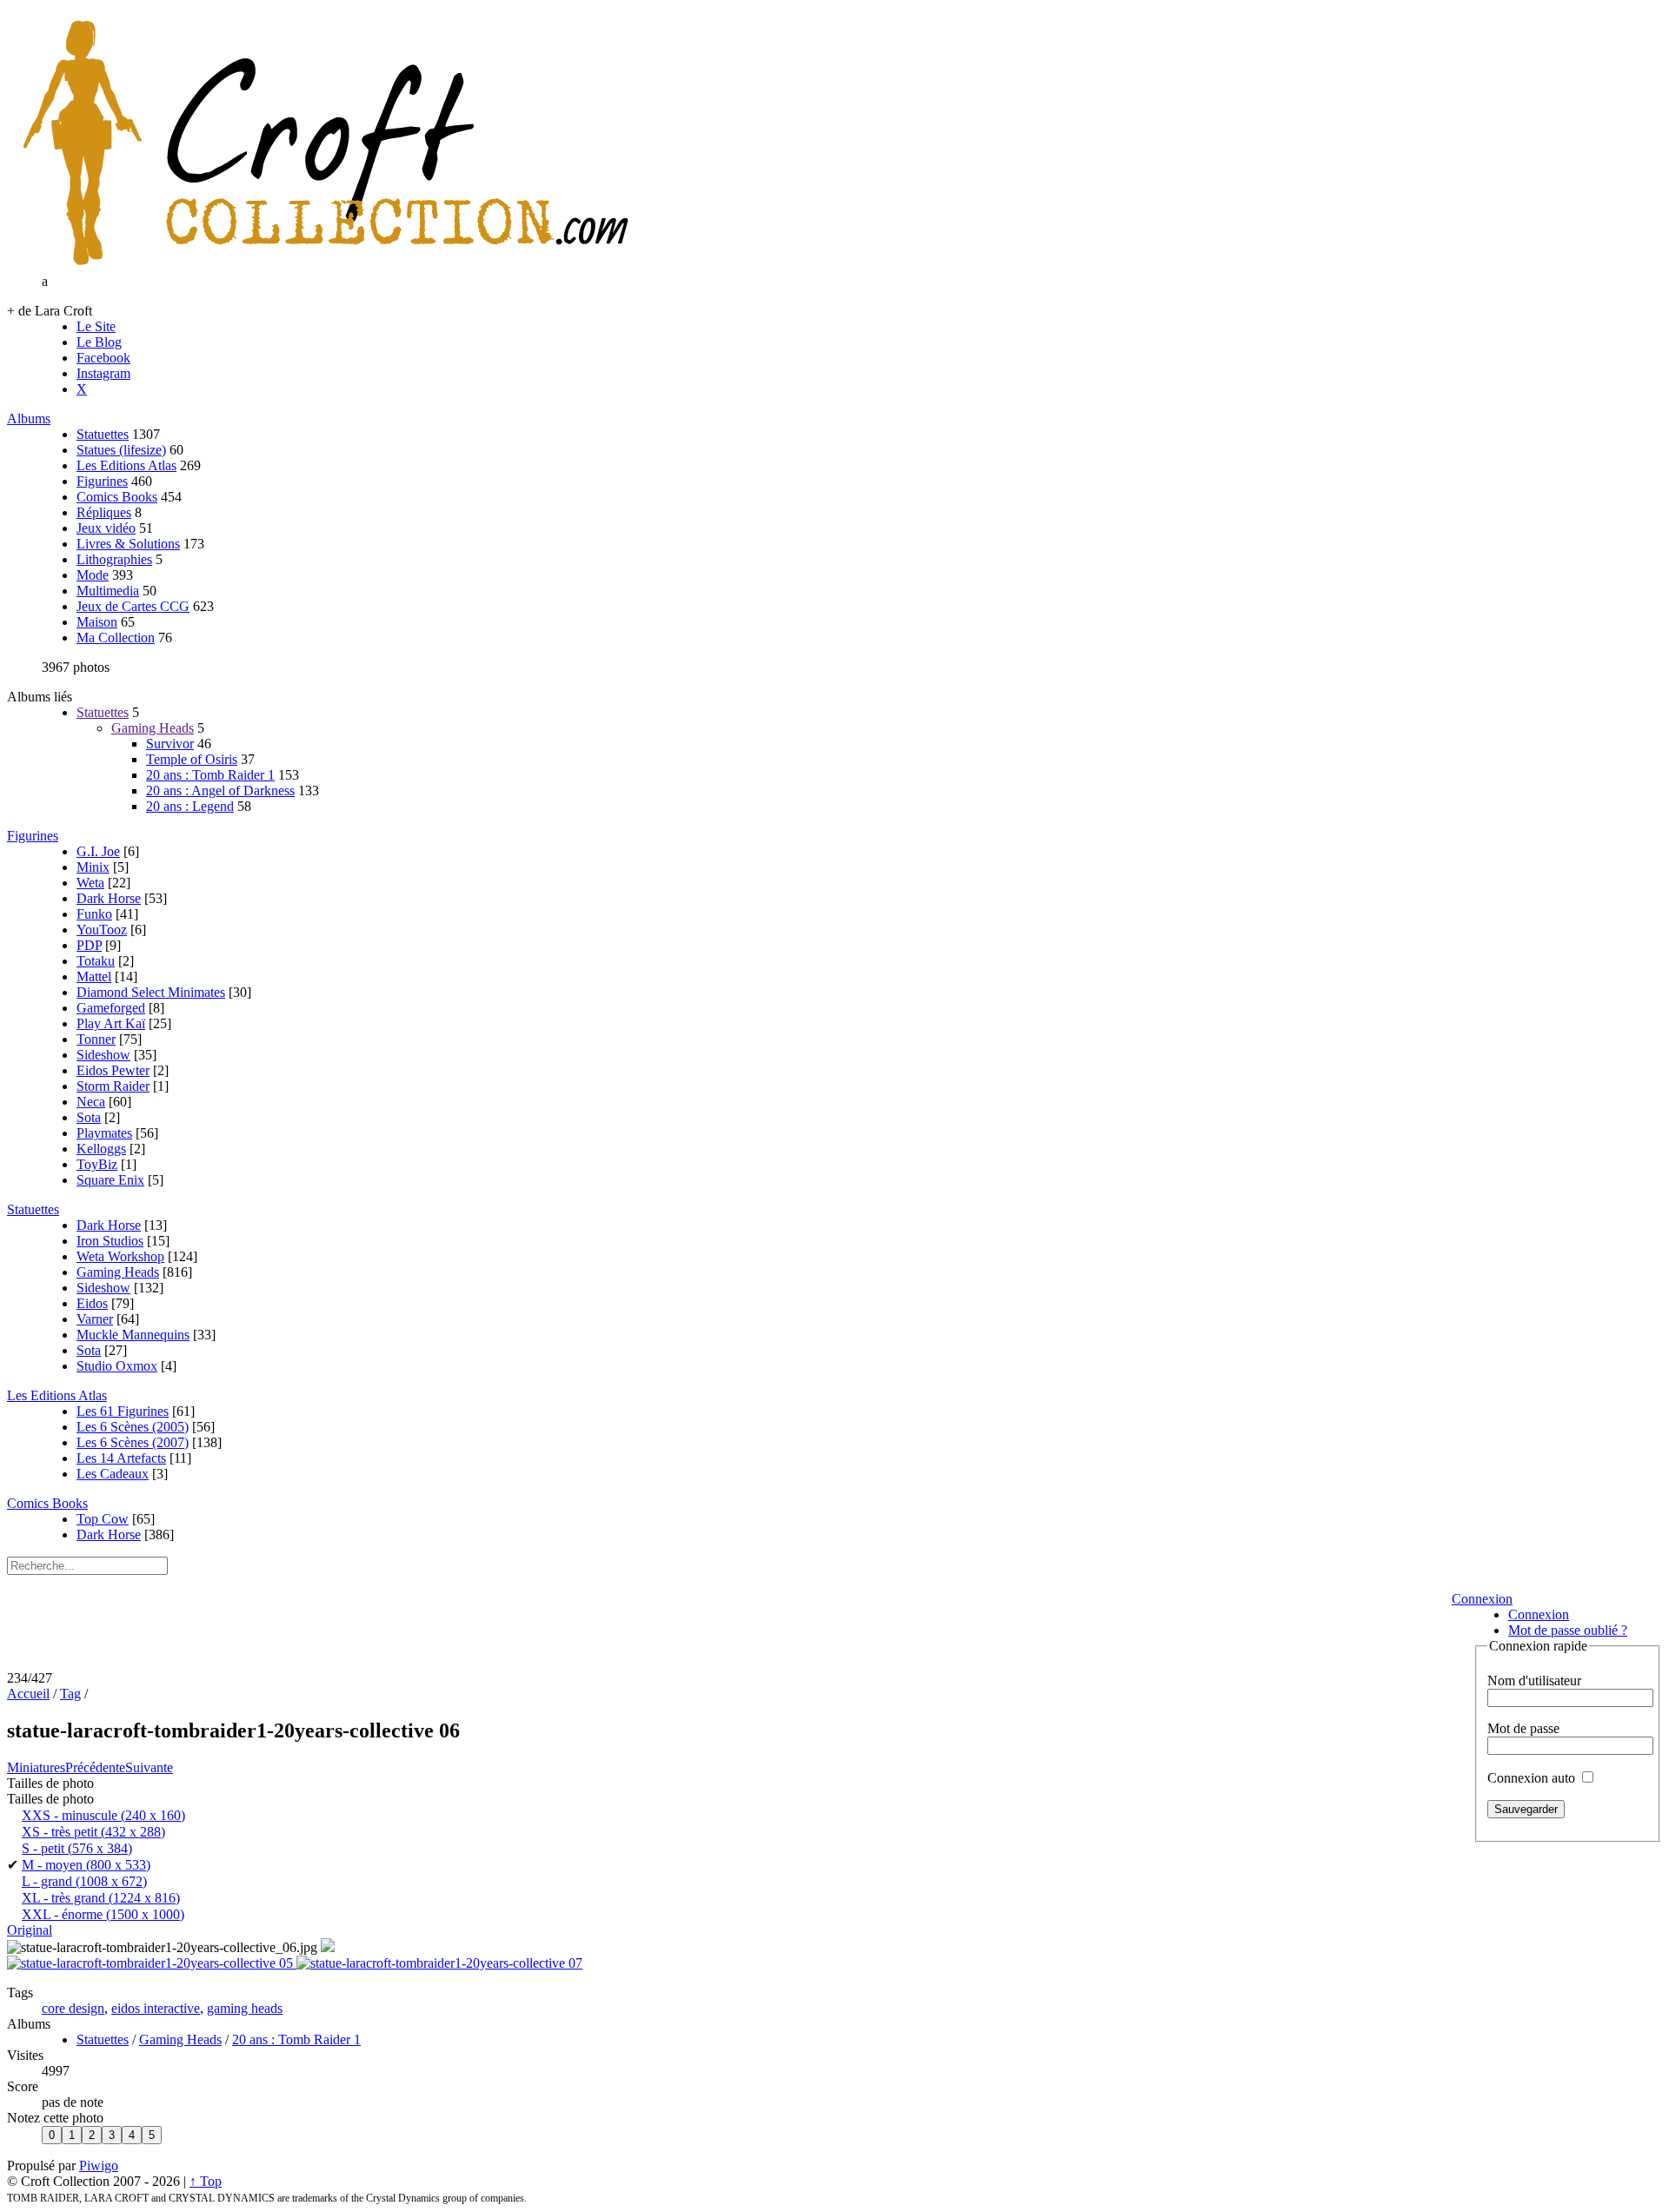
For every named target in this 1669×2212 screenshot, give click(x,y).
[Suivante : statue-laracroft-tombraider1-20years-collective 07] (439, 1963)
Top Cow (103, 1519)
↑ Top (206, 2181)
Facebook (103, 358)
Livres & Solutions (128, 544)
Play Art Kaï (111, 1023)
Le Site (96, 326)
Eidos (92, 1303)
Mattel (94, 976)
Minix (93, 867)
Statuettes (103, 434)
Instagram (103, 373)
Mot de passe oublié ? (1568, 1630)
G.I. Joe (98, 851)
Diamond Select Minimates (151, 992)
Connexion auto (1533, 1778)
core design (73, 2008)
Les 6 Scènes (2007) (133, 1442)
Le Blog (99, 342)
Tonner (96, 1039)
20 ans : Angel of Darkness (220, 790)
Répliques (104, 512)
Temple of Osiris (192, 759)
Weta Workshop (120, 1256)
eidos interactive (156, 2008)
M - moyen (86, 1865)
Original (30, 1930)
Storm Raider (113, 1086)
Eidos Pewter (113, 1070)
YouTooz (102, 930)
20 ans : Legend (190, 806)
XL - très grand (101, 1898)
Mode (93, 575)
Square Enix (110, 1180)
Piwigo (99, 2166)
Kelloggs (101, 1149)
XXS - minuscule (103, 1815)
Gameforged (111, 1008)
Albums (29, 418)
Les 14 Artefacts (121, 1458)
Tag (70, 1694)
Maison (97, 622)
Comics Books (117, 497)
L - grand (84, 1881)
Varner (95, 1319)
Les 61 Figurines (123, 1411)
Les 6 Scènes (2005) (133, 1427)
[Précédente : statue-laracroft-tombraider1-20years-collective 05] (152, 1963)
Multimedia (108, 591)
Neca (91, 1102)
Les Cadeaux (113, 1474)
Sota (89, 1117)
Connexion (1482, 1599)
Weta (90, 883)
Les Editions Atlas (126, 465)
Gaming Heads (153, 728)
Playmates (104, 1133)
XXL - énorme (103, 1914)
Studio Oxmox (117, 1366)
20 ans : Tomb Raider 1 (210, 775)
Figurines (102, 481)
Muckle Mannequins (133, 1335)
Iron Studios (110, 1241)
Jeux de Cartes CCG (133, 606)
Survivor (170, 744)
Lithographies (114, 559)
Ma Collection (116, 638)
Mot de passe (1523, 1728)
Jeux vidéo (106, 528)
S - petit (77, 1848)
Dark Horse (109, 898)
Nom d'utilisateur (1534, 1681)
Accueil (28, 1694)
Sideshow (103, 1055)
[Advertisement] (723, 1628)
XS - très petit (93, 1832)
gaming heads (245, 2008)
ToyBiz (97, 1164)
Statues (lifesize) (121, 450)
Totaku (96, 961)
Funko (94, 914)
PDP (89, 945)
